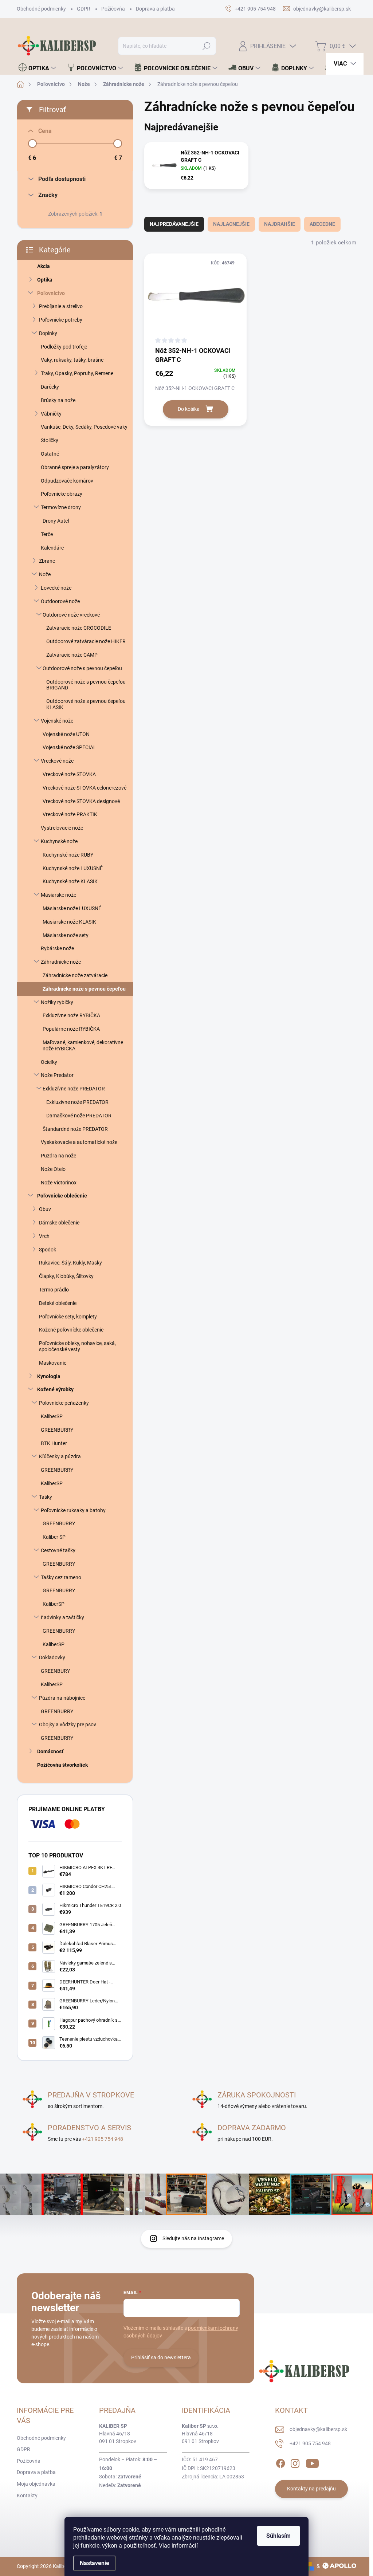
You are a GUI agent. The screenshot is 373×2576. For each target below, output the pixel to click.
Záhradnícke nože (61, 962)
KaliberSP (52, 1416)
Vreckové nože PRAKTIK (70, 814)
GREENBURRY (57, 1430)
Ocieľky (49, 1062)
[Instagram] (295, 2462)
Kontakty (27, 2496)
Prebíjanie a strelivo (61, 306)
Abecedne (322, 224)
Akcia (44, 266)
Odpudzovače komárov (67, 481)
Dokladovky (52, 1657)
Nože (45, 574)
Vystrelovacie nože (62, 828)
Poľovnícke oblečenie (62, 1196)
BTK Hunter (54, 1443)
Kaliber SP (54, 1537)
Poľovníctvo (51, 293)
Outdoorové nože (60, 601)
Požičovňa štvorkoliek (62, 1765)
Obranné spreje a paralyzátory (75, 467)
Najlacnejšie (231, 224)
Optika (45, 280)
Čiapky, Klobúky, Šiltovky (66, 1276)
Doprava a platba (155, 9)
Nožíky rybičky (57, 1002)
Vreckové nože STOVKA (69, 774)
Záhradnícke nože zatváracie (75, 975)
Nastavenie (95, 2563)
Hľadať (206, 46)
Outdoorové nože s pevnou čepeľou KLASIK (86, 704)
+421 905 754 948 (103, 2139)
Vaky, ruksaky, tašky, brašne (72, 360)
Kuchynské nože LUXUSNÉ (73, 868)
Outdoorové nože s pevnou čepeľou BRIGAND (86, 685)
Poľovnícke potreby (61, 320)
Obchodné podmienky (41, 9)
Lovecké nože (56, 588)
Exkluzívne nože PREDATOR (74, 1089)
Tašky (46, 1497)
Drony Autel (56, 521)
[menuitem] (37, 68)
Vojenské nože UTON (66, 734)
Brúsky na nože (58, 400)
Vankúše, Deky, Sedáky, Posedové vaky (84, 427)
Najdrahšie (280, 224)
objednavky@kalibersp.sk (318, 2429)
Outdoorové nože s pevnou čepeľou (82, 668)
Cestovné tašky (58, 1550)
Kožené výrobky (55, 1389)
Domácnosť (50, 1751)
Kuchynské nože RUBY (68, 855)
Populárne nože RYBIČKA (71, 1029)
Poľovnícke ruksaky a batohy (73, 1510)
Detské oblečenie (58, 1303)
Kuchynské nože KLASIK (70, 881)
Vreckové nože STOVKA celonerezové (85, 788)
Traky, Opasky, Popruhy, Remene (77, 373)
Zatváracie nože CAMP (72, 655)
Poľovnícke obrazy (62, 494)
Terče (47, 534)
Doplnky (48, 333)
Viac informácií (178, 2546)
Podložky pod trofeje (64, 347)
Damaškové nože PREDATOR (79, 1116)
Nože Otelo (53, 1169)
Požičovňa (113, 9)
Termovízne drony (61, 507)
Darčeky (50, 387)
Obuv (45, 1209)
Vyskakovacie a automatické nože (79, 1142)
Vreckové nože (57, 761)
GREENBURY (55, 1671)
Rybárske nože (57, 948)
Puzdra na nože (58, 1156)
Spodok (48, 1250)
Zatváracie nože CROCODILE (79, 628)
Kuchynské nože (59, 841)
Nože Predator (57, 1075)
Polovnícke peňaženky (64, 1403)
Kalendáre (52, 548)
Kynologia (49, 1376)
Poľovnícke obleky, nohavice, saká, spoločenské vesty (77, 1346)
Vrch (44, 1236)
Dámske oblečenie (59, 1223)
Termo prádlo (54, 1290)
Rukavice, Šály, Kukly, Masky (70, 1263)
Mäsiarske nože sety (66, 935)
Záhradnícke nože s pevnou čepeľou (84, 989)
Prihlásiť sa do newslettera (161, 2357)
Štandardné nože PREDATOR (75, 1129)
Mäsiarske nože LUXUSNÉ (72, 908)
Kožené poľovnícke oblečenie (71, 1330)
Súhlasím (278, 2536)
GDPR (84, 9)
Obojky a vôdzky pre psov (68, 1724)
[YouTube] (312, 2462)
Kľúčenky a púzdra (60, 1456)
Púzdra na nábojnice (62, 1698)
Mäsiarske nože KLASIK (69, 922)
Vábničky (51, 414)
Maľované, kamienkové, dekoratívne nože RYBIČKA (83, 1045)
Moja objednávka (36, 2484)
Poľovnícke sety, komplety (68, 1317)
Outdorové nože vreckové (71, 615)
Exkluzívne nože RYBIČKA (71, 1015)
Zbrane (47, 561)
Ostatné (50, 454)
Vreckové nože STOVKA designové (81, 801)
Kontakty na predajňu (311, 2489)
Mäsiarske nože (58, 895)
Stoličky (50, 440)
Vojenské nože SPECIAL (69, 747)
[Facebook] (280, 2462)
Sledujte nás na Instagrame (193, 2238)
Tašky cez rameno (61, 1577)
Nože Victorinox (59, 1183)
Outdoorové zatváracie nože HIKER (86, 641)
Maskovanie (53, 1363)
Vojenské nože (57, 721)
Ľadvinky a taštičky (62, 1617)
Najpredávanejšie (174, 224)
